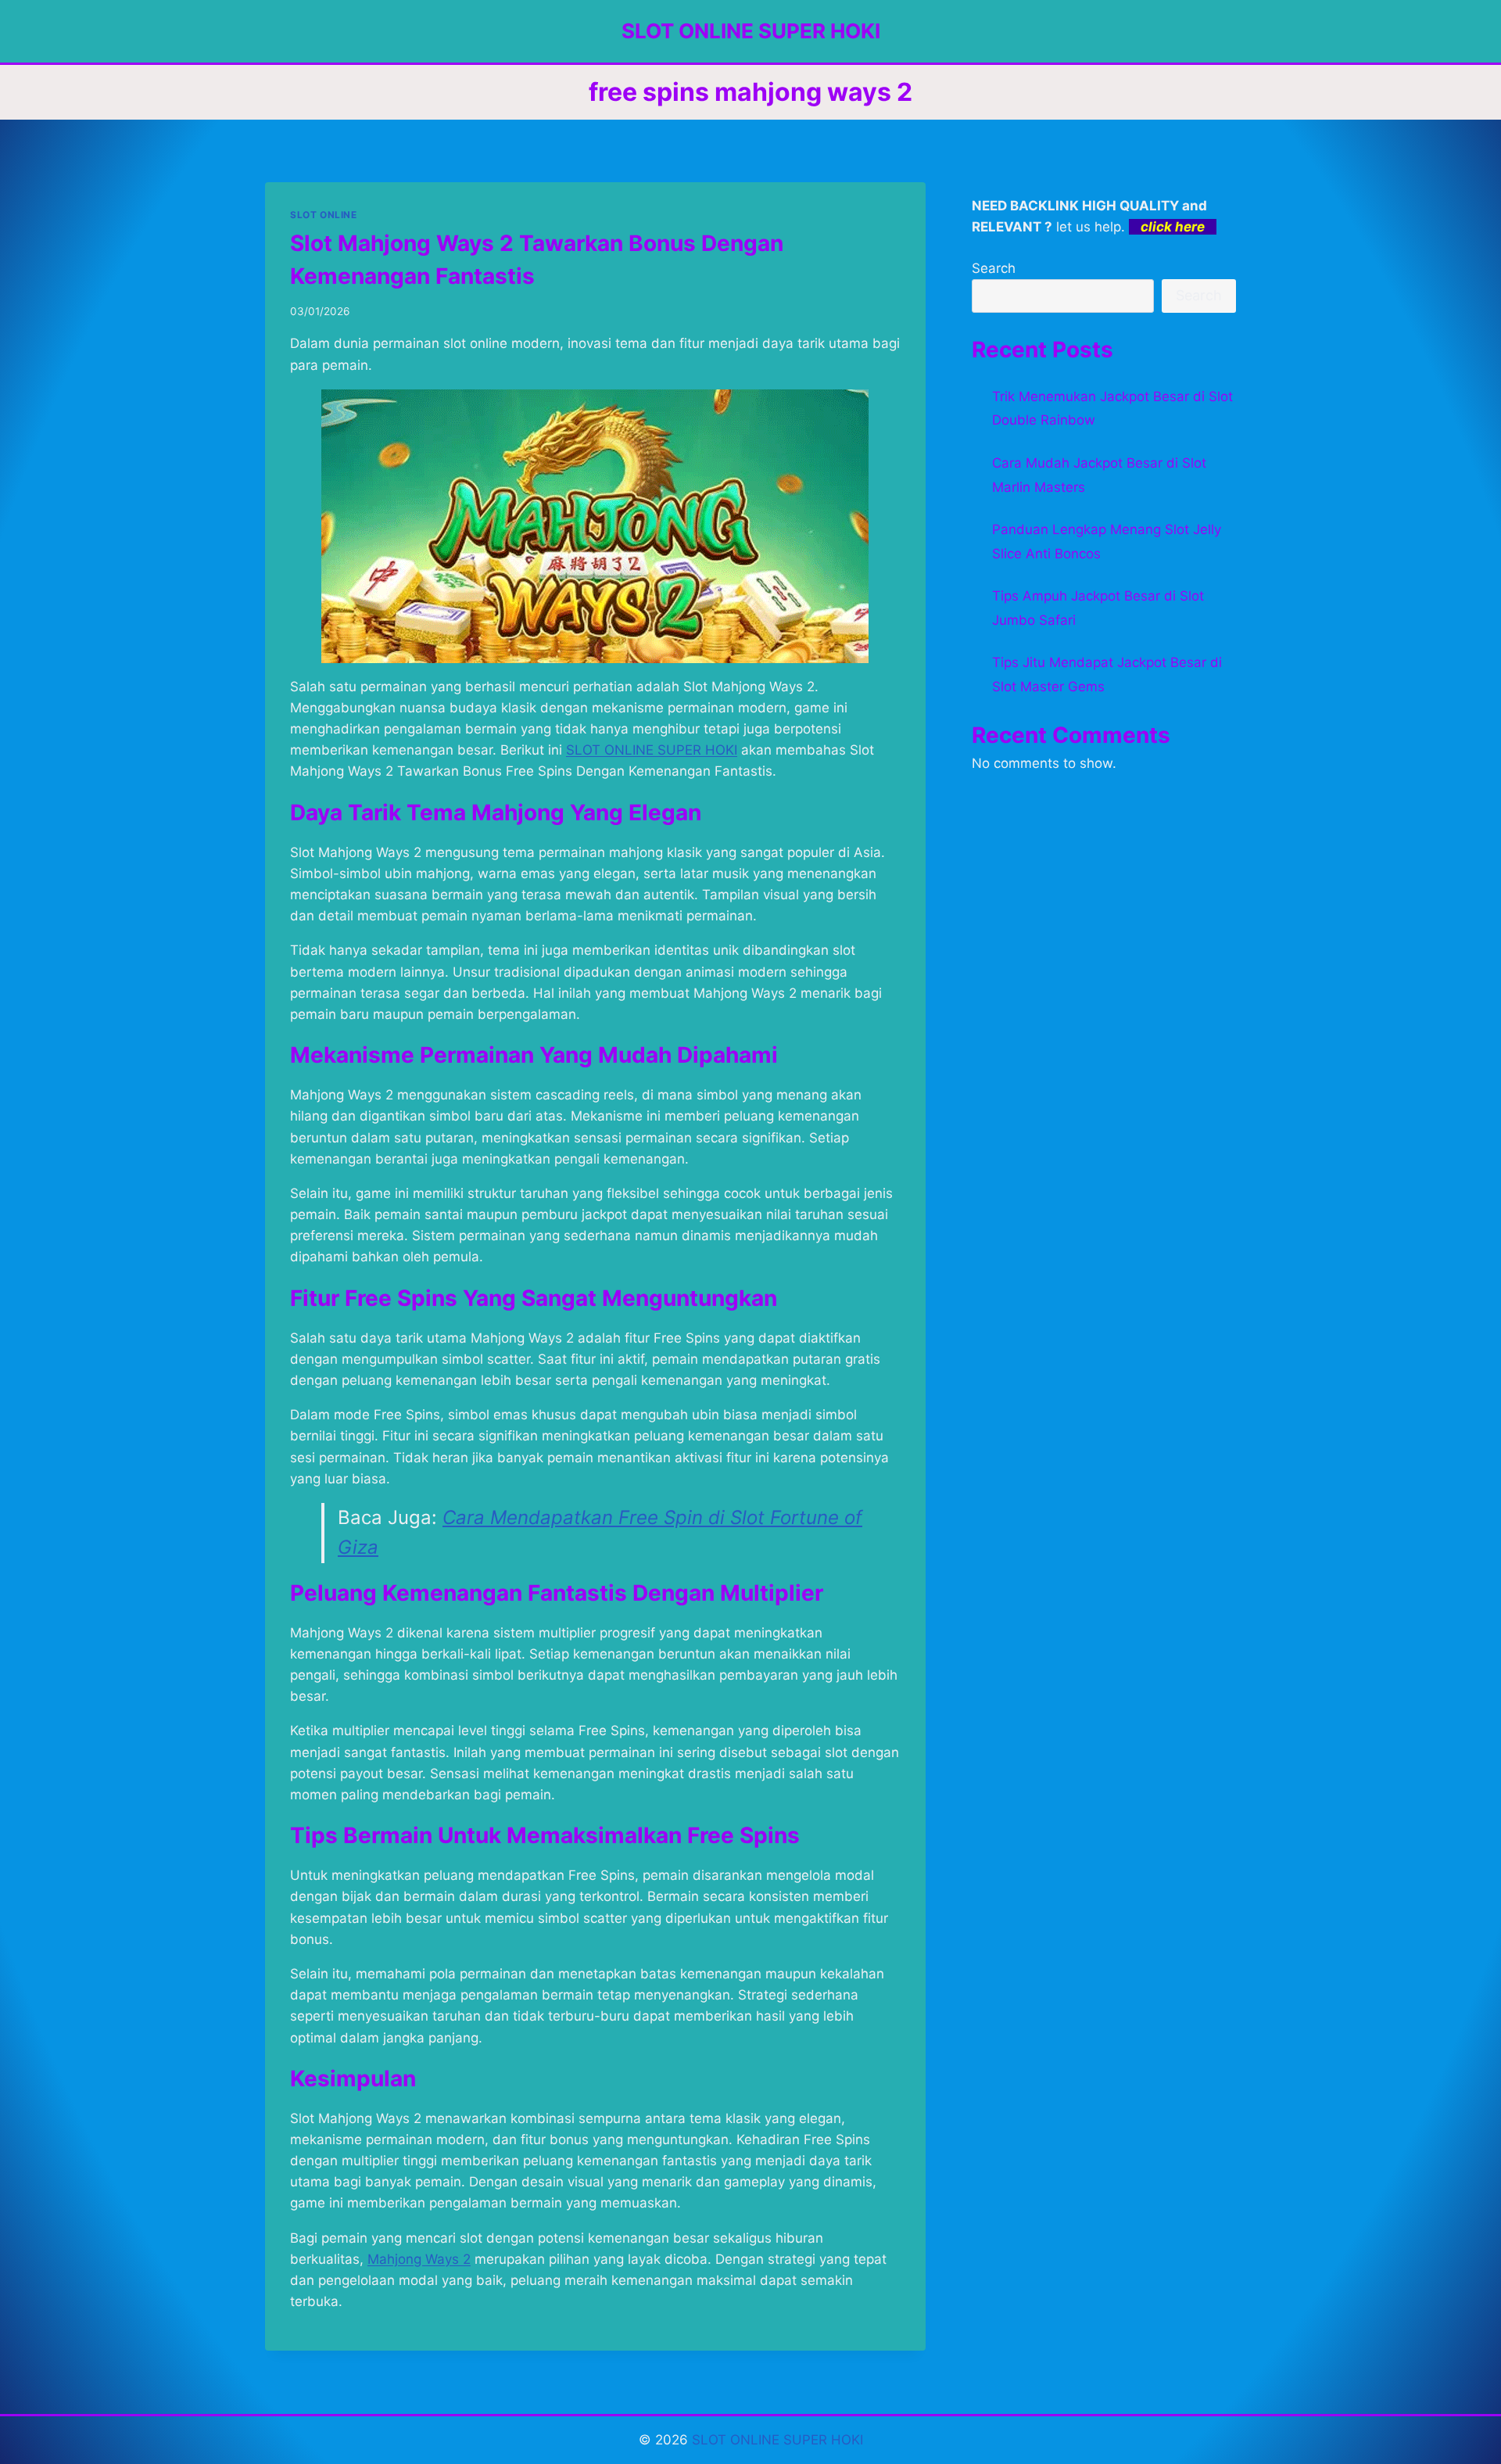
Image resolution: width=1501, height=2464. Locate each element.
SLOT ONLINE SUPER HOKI (777, 2440)
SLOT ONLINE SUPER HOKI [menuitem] (652, 750)
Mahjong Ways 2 (419, 2259)
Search (994, 268)
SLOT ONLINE (324, 215)
